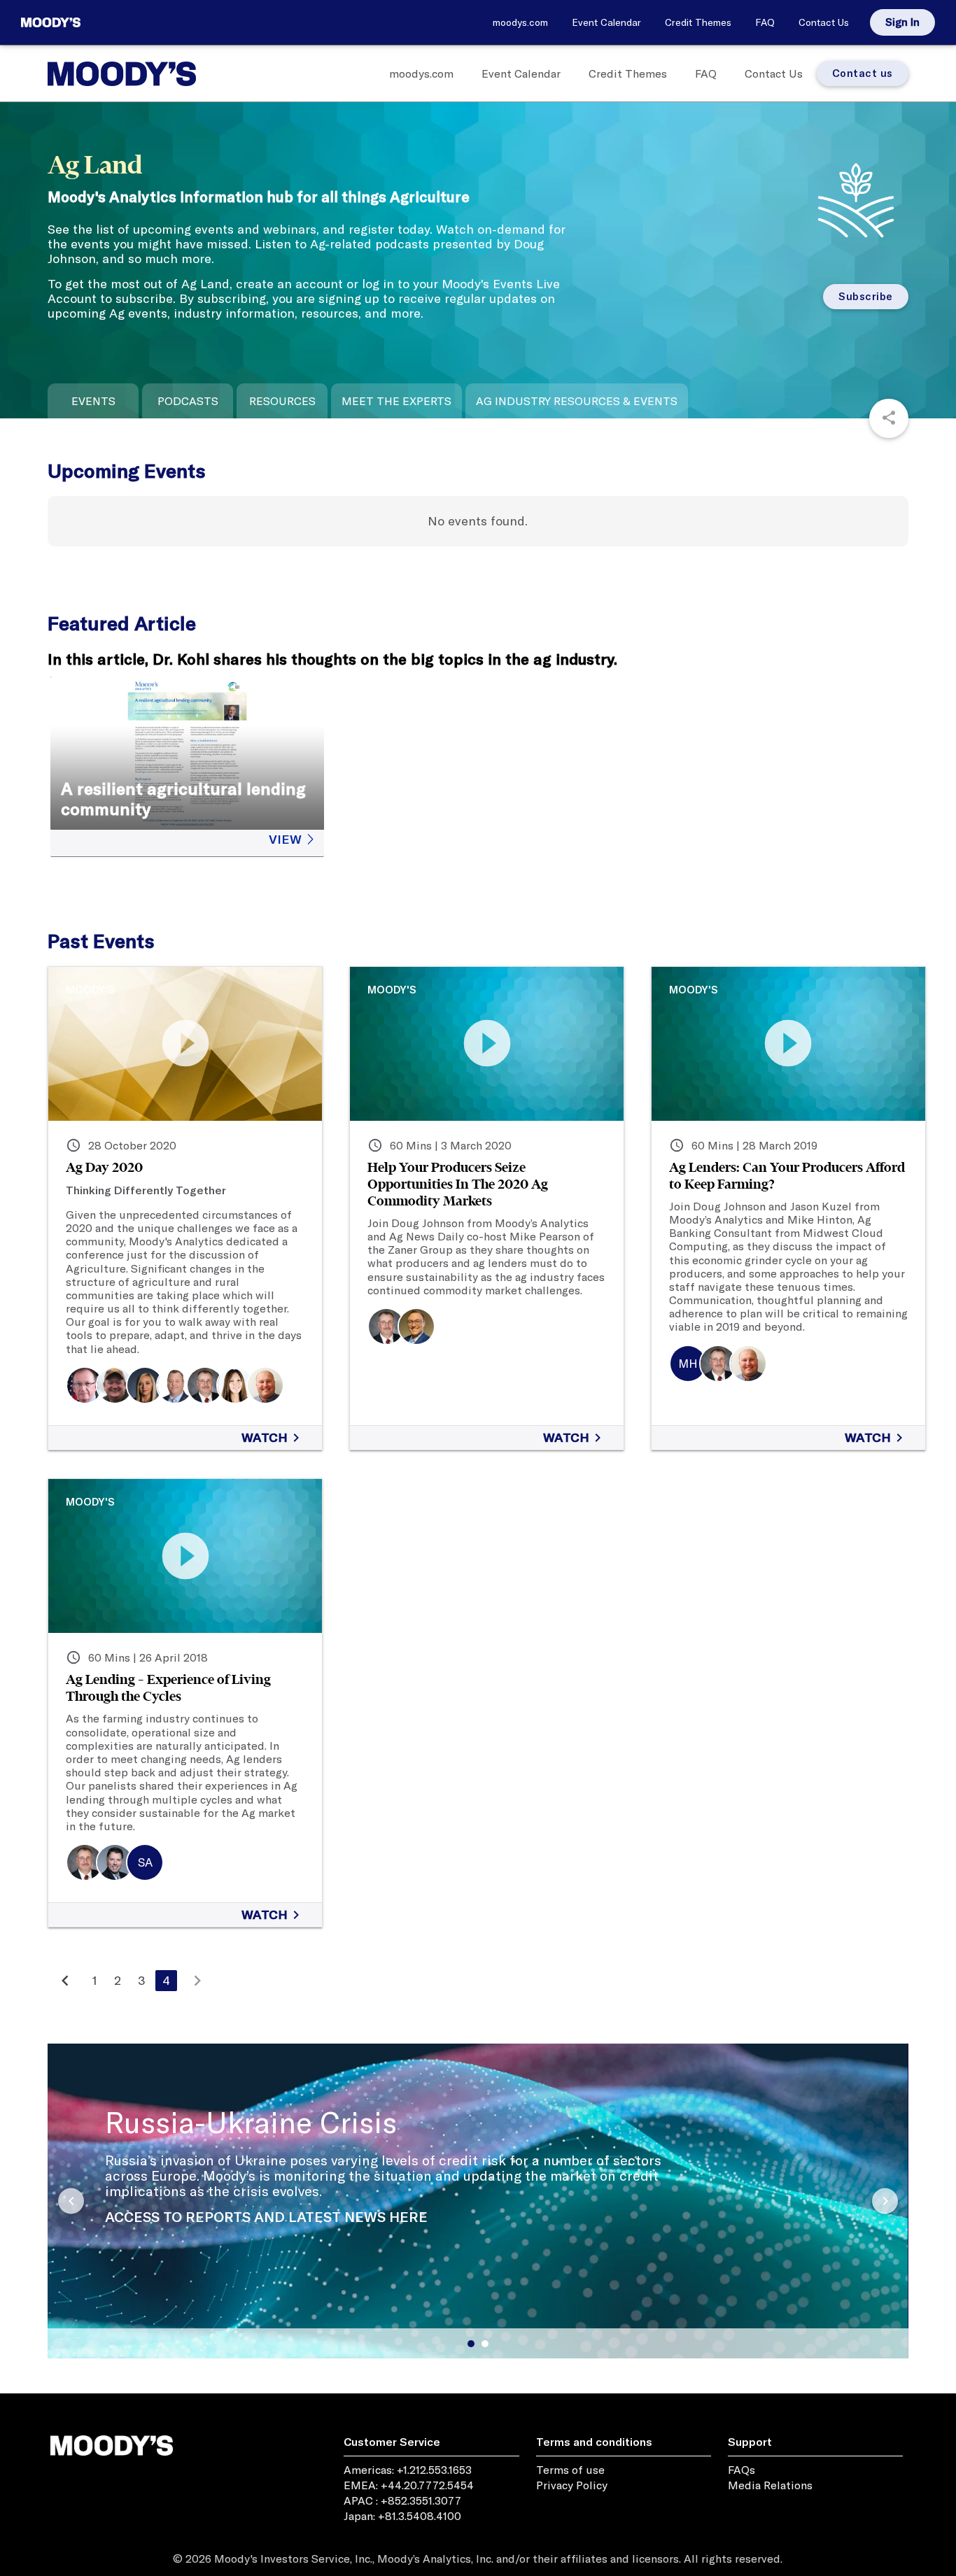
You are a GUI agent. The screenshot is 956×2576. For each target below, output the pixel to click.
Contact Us (824, 22)
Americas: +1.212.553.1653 (408, 2470)
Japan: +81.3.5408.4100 (402, 2516)
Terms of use (570, 2470)
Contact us (863, 73)
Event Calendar (606, 22)
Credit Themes (698, 22)
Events (93, 401)
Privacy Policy (572, 2485)
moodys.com (520, 22)
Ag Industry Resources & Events (577, 401)
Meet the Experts (396, 401)
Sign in (902, 22)
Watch (273, 1438)
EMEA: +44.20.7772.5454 (409, 2485)
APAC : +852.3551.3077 (402, 2500)
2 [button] (485, 2344)
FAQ (765, 22)
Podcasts (188, 401)
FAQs (741, 2470)
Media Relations (770, 2485)
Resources (282, 401)
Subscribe (866, 296)
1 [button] (471, 2344)
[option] (478, 2288)
